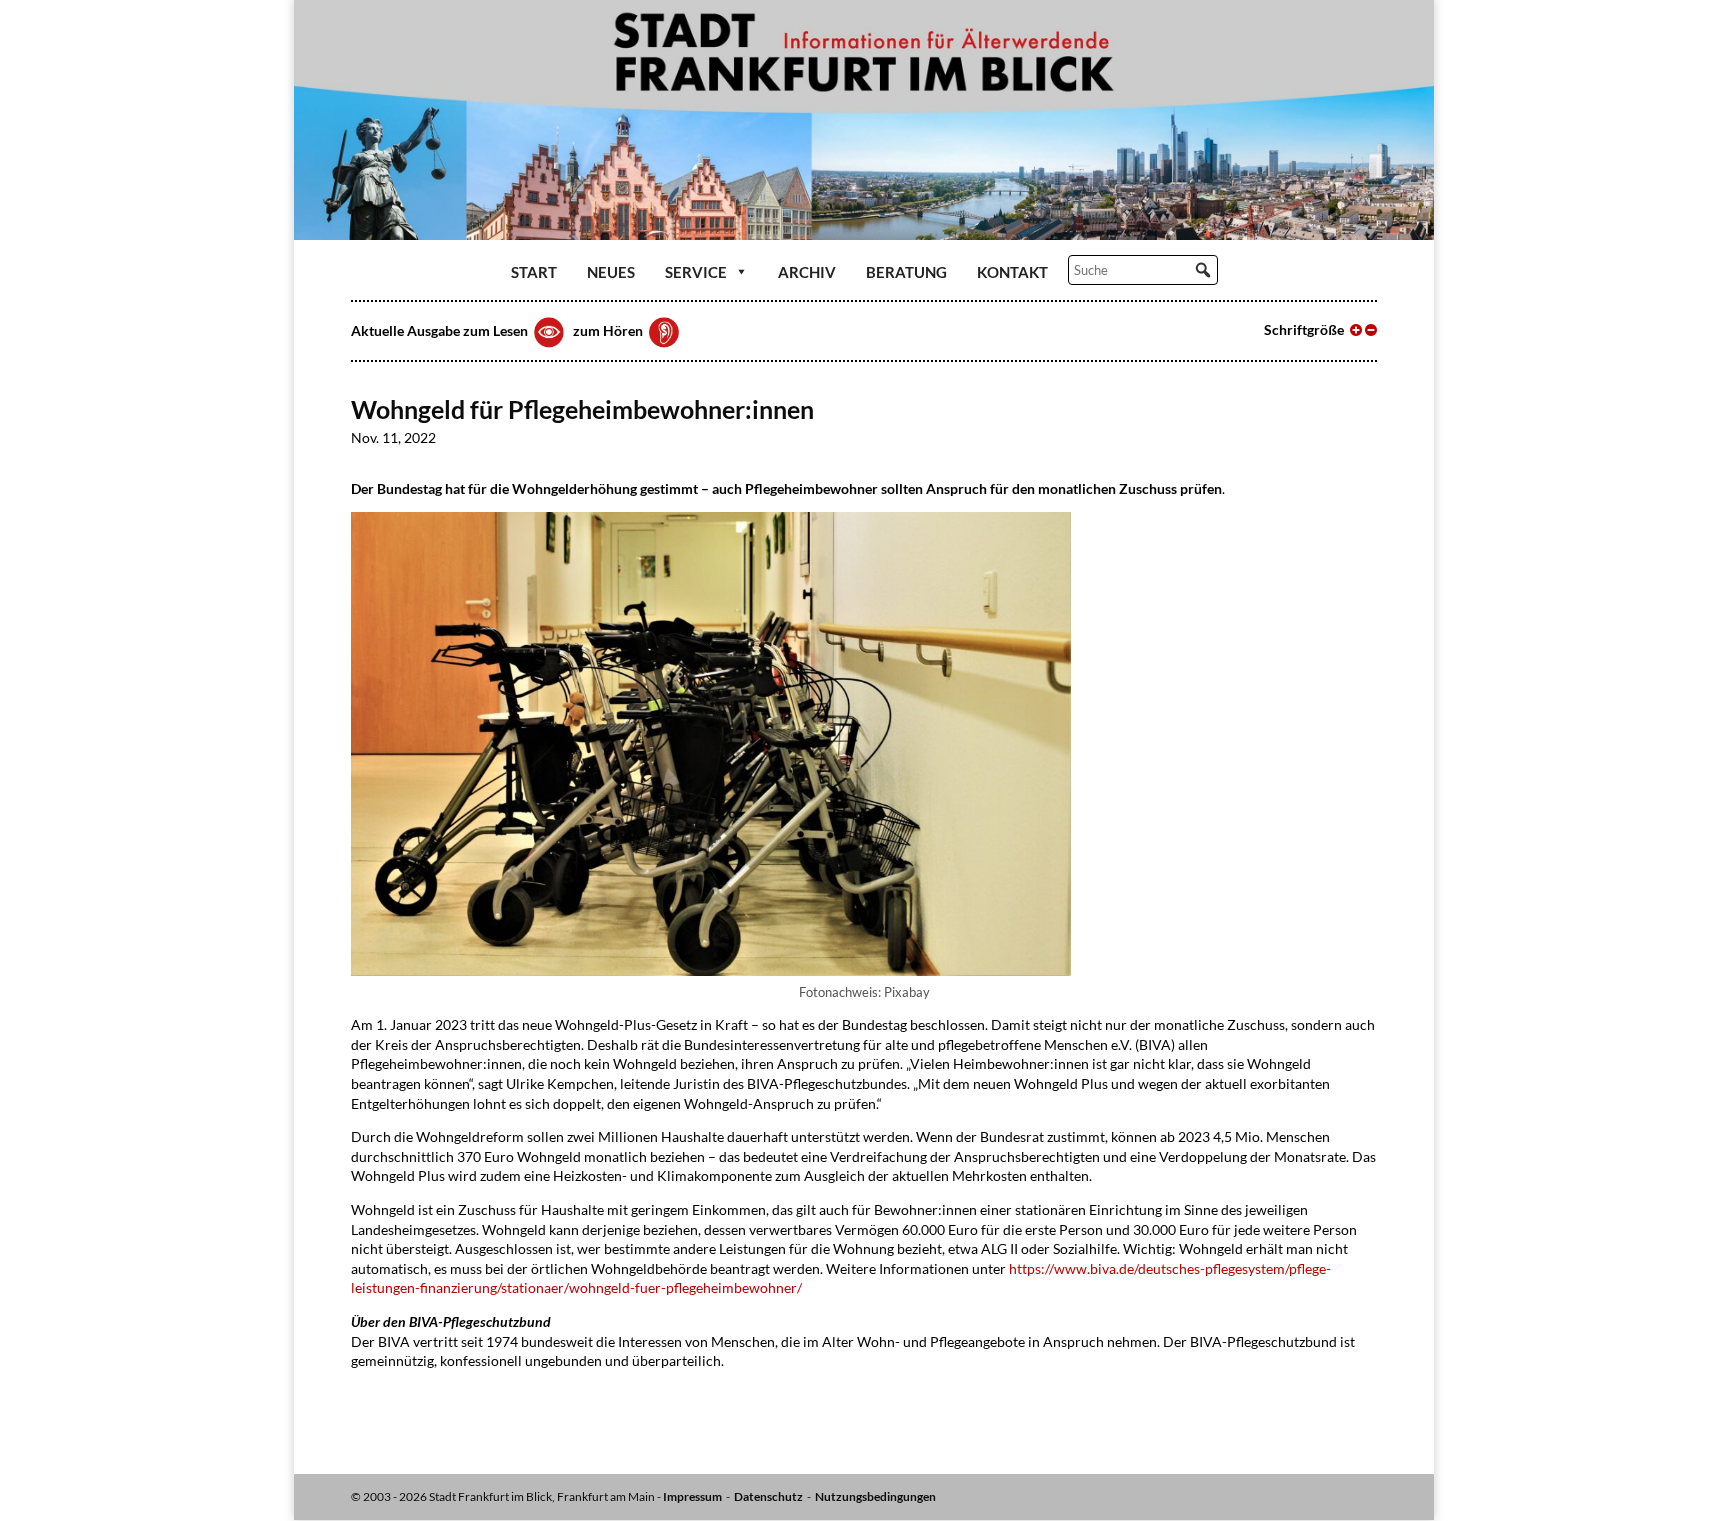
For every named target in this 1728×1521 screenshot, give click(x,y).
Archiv (807, 272)
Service (696, 272)
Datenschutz (768, 1496)
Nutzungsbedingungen (875, 1496)
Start (534, 272)
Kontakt (1012, 272)
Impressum (692, 1496)
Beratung (906, 272)
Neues (611, 272)
